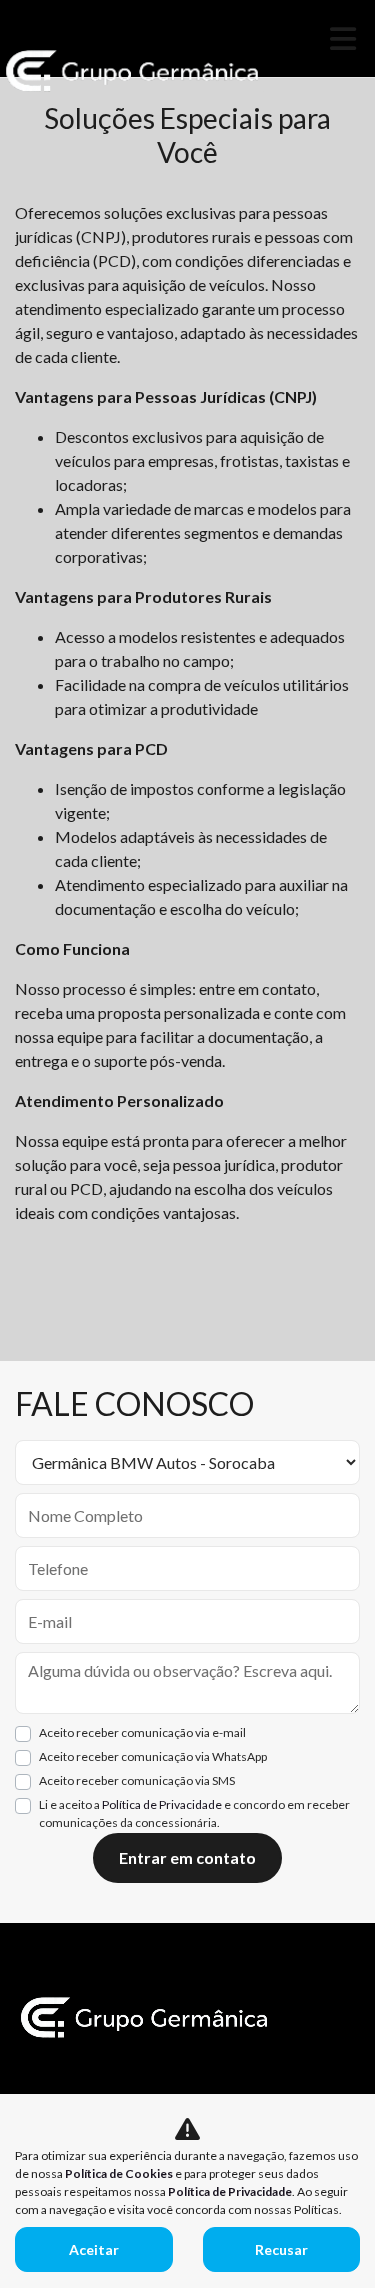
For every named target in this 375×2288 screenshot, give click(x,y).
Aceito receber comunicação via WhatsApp (153, 1756)
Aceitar (94, 2249)
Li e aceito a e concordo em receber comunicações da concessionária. (194, 1813)
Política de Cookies (119, 2173)
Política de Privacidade (162, 1804)
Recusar (281, 2249)
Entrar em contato (187, 1857)
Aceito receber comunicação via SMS (137, 1780)
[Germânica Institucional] (133, 70)
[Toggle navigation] (343, 38)
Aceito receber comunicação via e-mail (142, 1732)
